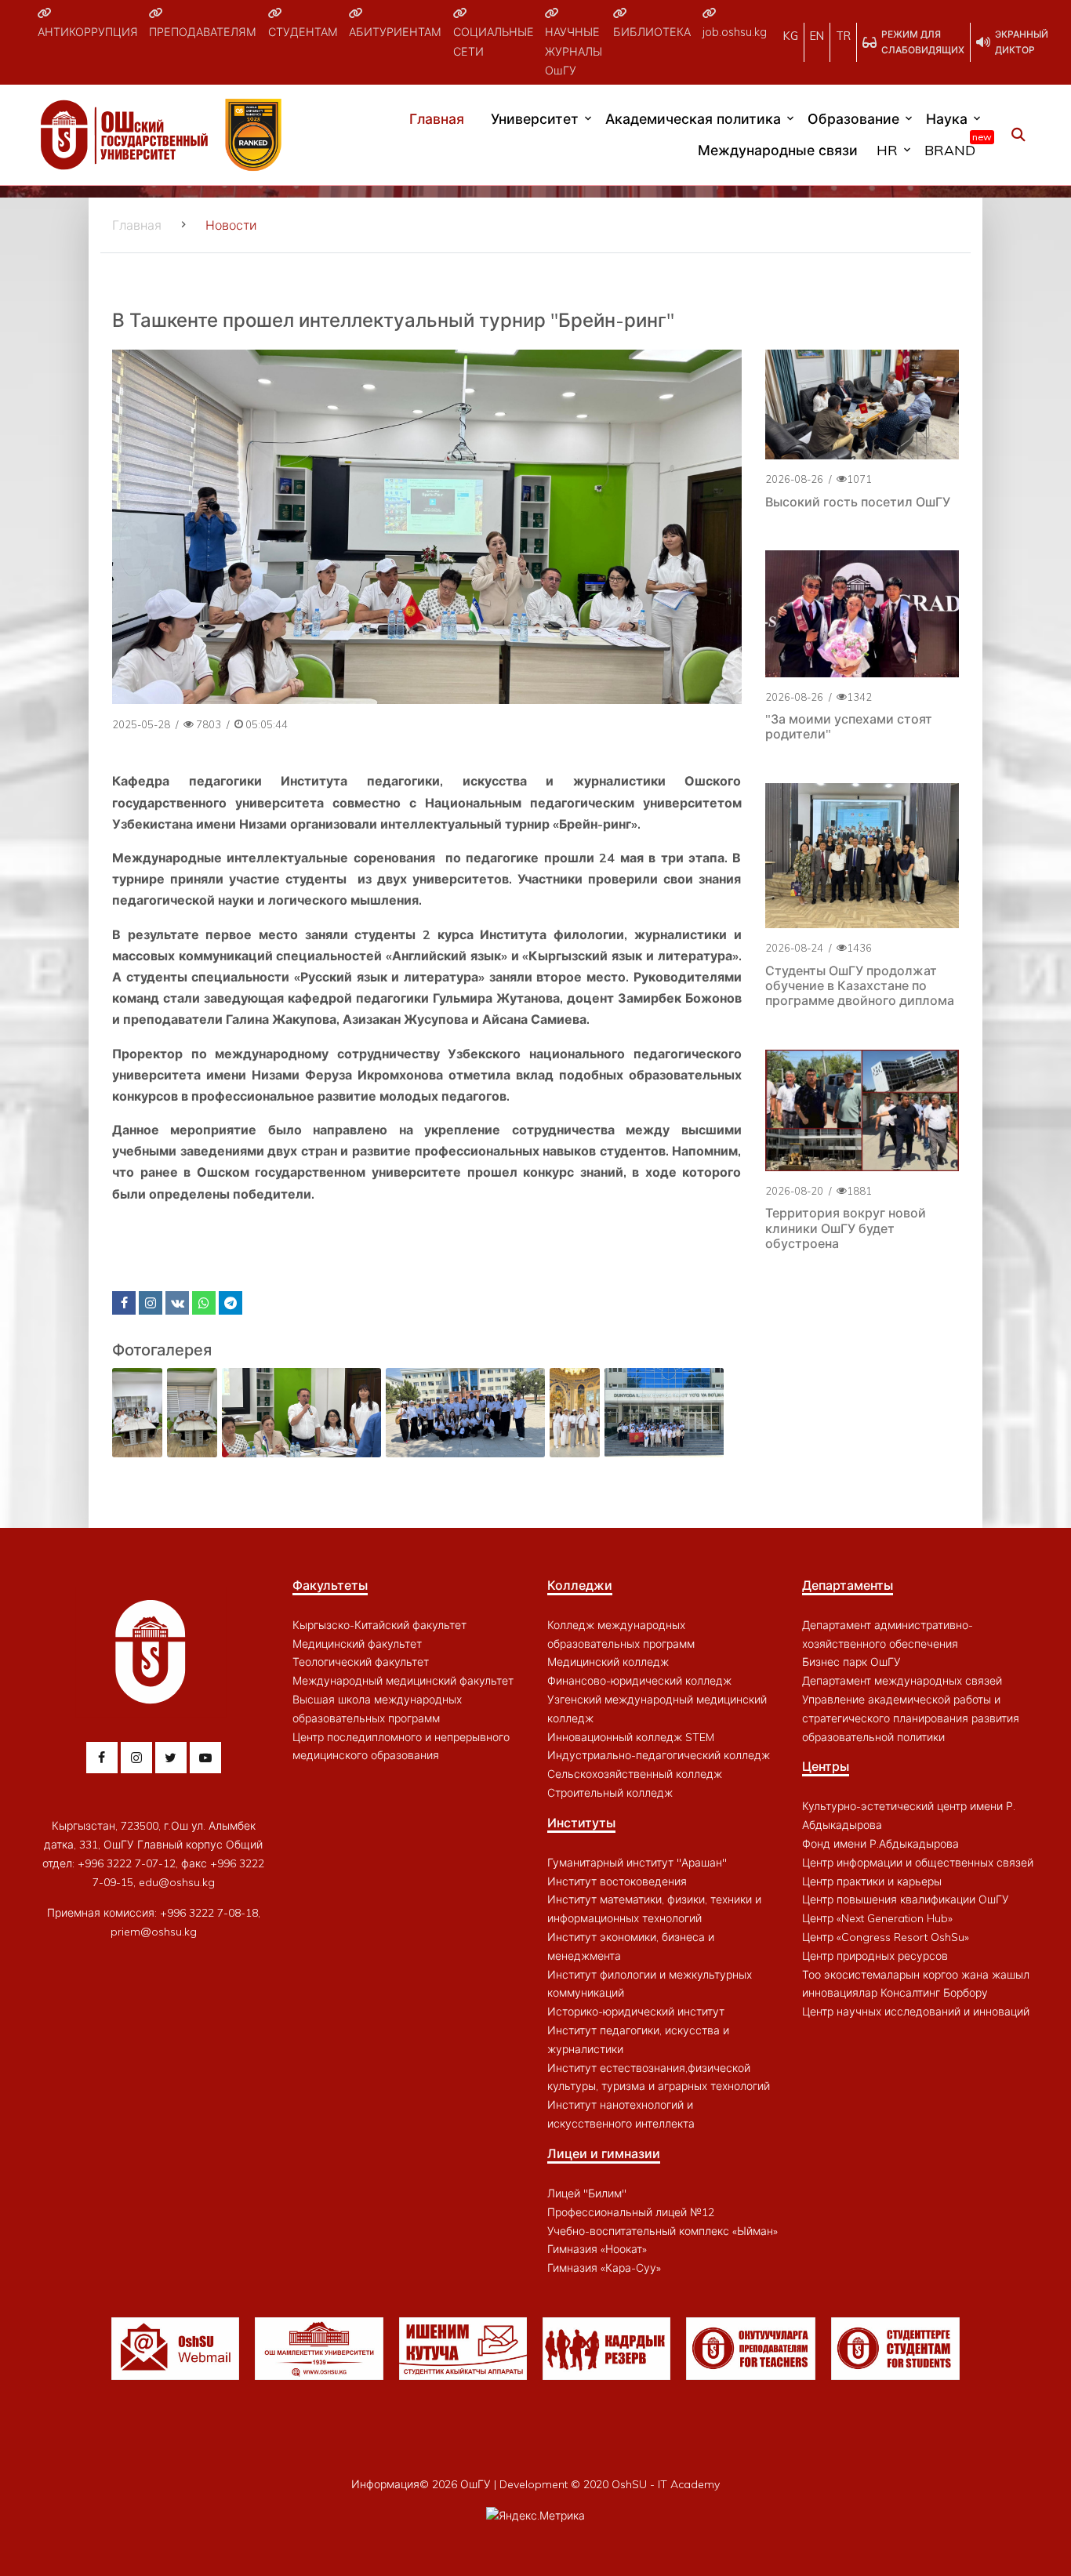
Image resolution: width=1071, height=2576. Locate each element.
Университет (535, 118)
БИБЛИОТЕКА (652, 32)
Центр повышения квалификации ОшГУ (906, 1899)
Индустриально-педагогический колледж (659, 1755)
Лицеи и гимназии (604, 2153)
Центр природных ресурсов (875, 1956)
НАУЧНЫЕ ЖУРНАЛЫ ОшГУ (574, 51)
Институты (581, 1823)
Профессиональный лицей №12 (631, 2212)
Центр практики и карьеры (872, 1881)
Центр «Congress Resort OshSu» (886, 1937)
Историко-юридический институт (636, 2012)
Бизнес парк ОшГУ (851, 1662)
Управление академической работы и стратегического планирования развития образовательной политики (911, 1718)
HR (887, 150)
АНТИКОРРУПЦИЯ (88, 32)
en (817, 36)
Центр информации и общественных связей (918, 1863)
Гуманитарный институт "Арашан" (637, 1863)
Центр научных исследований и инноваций (916, 2012)
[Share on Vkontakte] (177, 1303)
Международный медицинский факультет (403, 1681)
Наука (947, 118)
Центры (826, 1766)
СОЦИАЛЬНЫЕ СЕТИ (494, 42)
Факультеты (330, 1585)
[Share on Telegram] (231, 1303)
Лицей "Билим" (587, 2193)
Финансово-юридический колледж (639, 1681)
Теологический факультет (361, 1662)
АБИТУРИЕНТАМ (395, 32)
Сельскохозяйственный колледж (635, 1774)
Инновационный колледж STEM (631, 1737)
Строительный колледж (610, 1793)
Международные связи (778, 150)
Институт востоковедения (617, 1881)
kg (791, 36)
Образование (853, 118)
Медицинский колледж (608, 1662)
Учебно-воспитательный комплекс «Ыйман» (663, 2231)
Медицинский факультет (357, 1644)
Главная (437, 118)
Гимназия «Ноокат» (597, 2249)
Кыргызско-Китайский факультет (379, 1625)
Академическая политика (693, 118)
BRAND (954, 147)
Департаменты (848, 1585)
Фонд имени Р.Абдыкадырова (880, 1844)
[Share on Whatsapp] (204, 1303)
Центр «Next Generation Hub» (877, 1918)
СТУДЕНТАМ (303, 32)
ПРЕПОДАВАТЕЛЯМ (203, 32)
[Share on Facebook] (124, 1303)
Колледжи (580, 1585)
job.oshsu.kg (735, 32)
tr (843, 36)
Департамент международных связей (902, 1681)
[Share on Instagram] (151, 1303)
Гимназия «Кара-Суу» (604, 2268)
